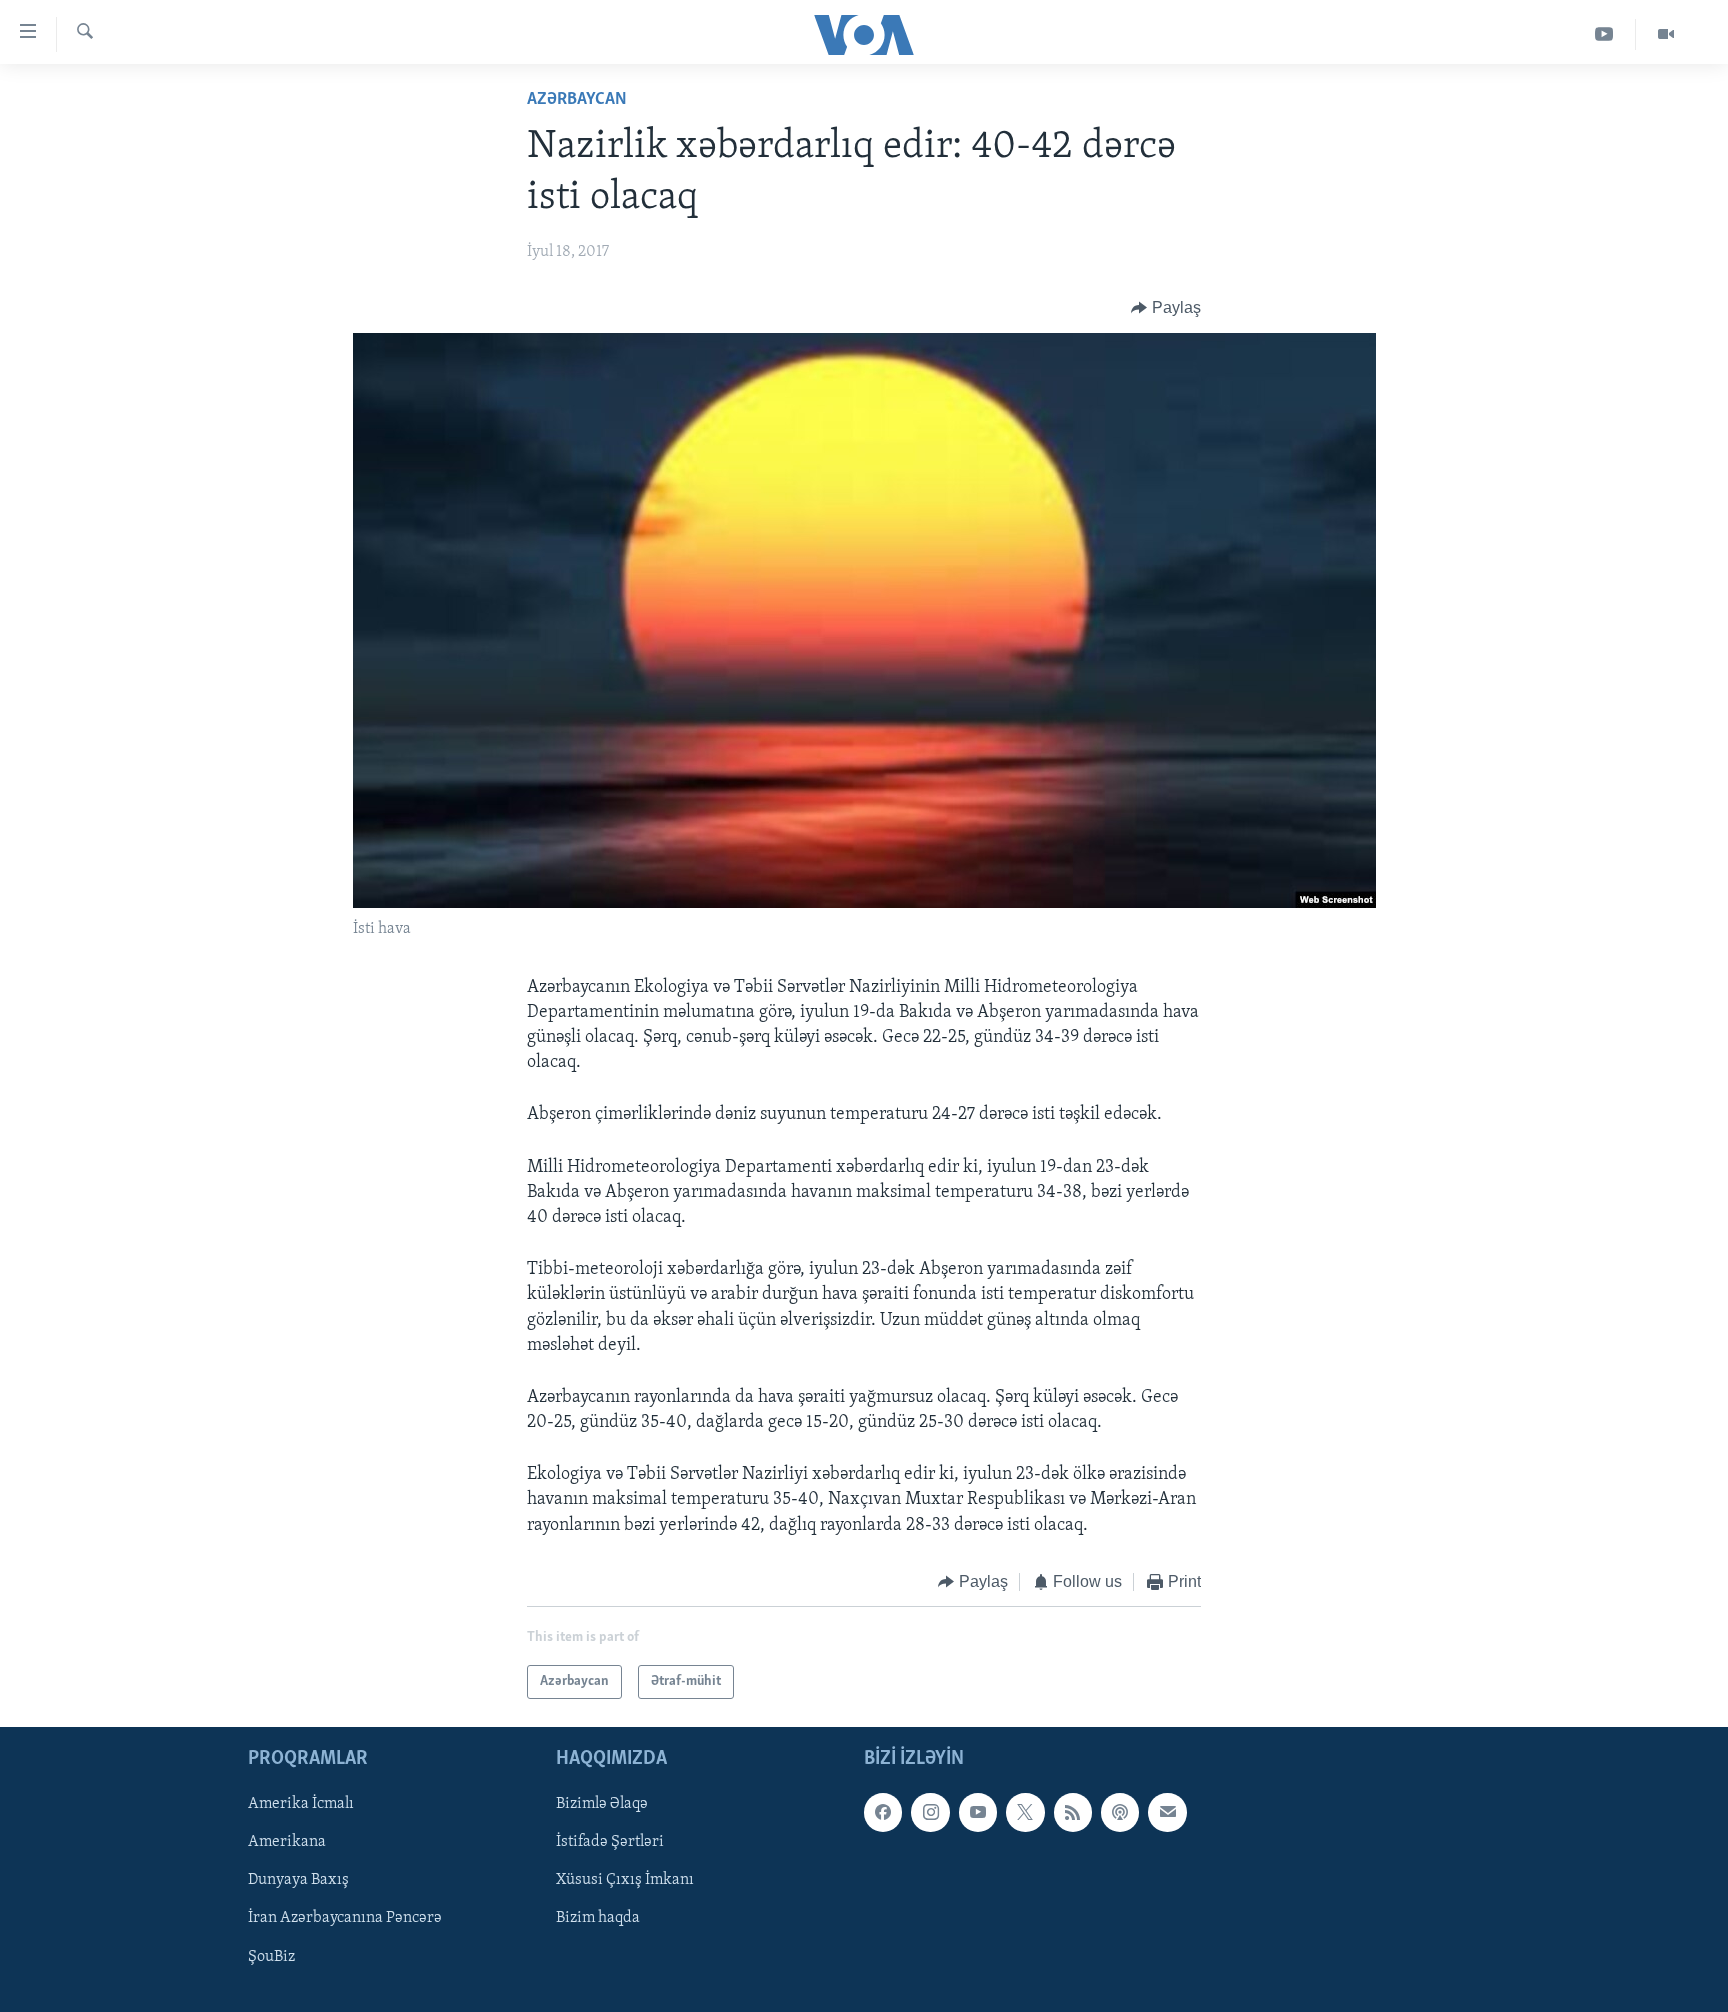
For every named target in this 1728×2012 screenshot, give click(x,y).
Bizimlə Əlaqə (602, 1805)
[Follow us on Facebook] (883, 1813)
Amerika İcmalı (301, 1805)
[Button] (1166, 308)
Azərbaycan (577, 100)
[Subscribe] (1167, 1813)
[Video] (1666, 34)
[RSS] (1073, 1813)
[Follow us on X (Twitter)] (1025, 1813)
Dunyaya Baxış (298, 1881)
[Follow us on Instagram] (930, 1813)
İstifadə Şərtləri (610, 1843)
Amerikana (287, 1843)
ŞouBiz (271, 1957)
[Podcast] (1120, 1813)
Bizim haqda (598, 1919)
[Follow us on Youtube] (978, 1813)
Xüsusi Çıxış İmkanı (625, 1881)
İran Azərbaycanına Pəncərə (345, 1919)
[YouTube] (1604, 34)
